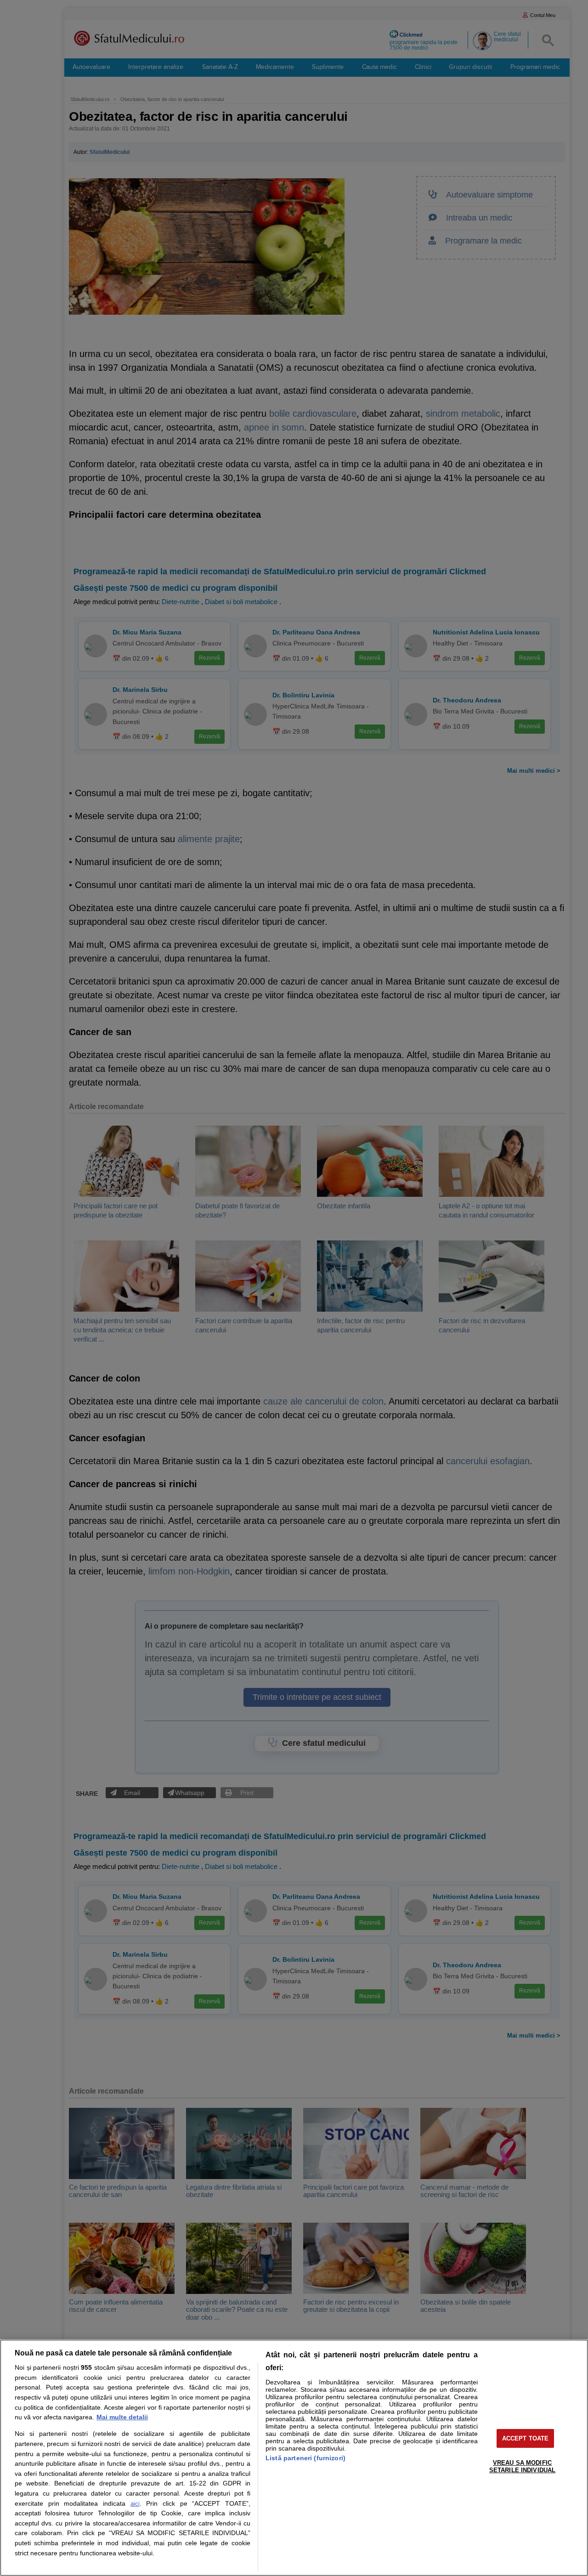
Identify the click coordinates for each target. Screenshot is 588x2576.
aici (135, 2504)
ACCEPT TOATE (526, 2438)
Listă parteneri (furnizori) (305, 2458)
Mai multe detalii (122, 2417)
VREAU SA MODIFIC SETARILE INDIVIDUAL (522, 2466)
